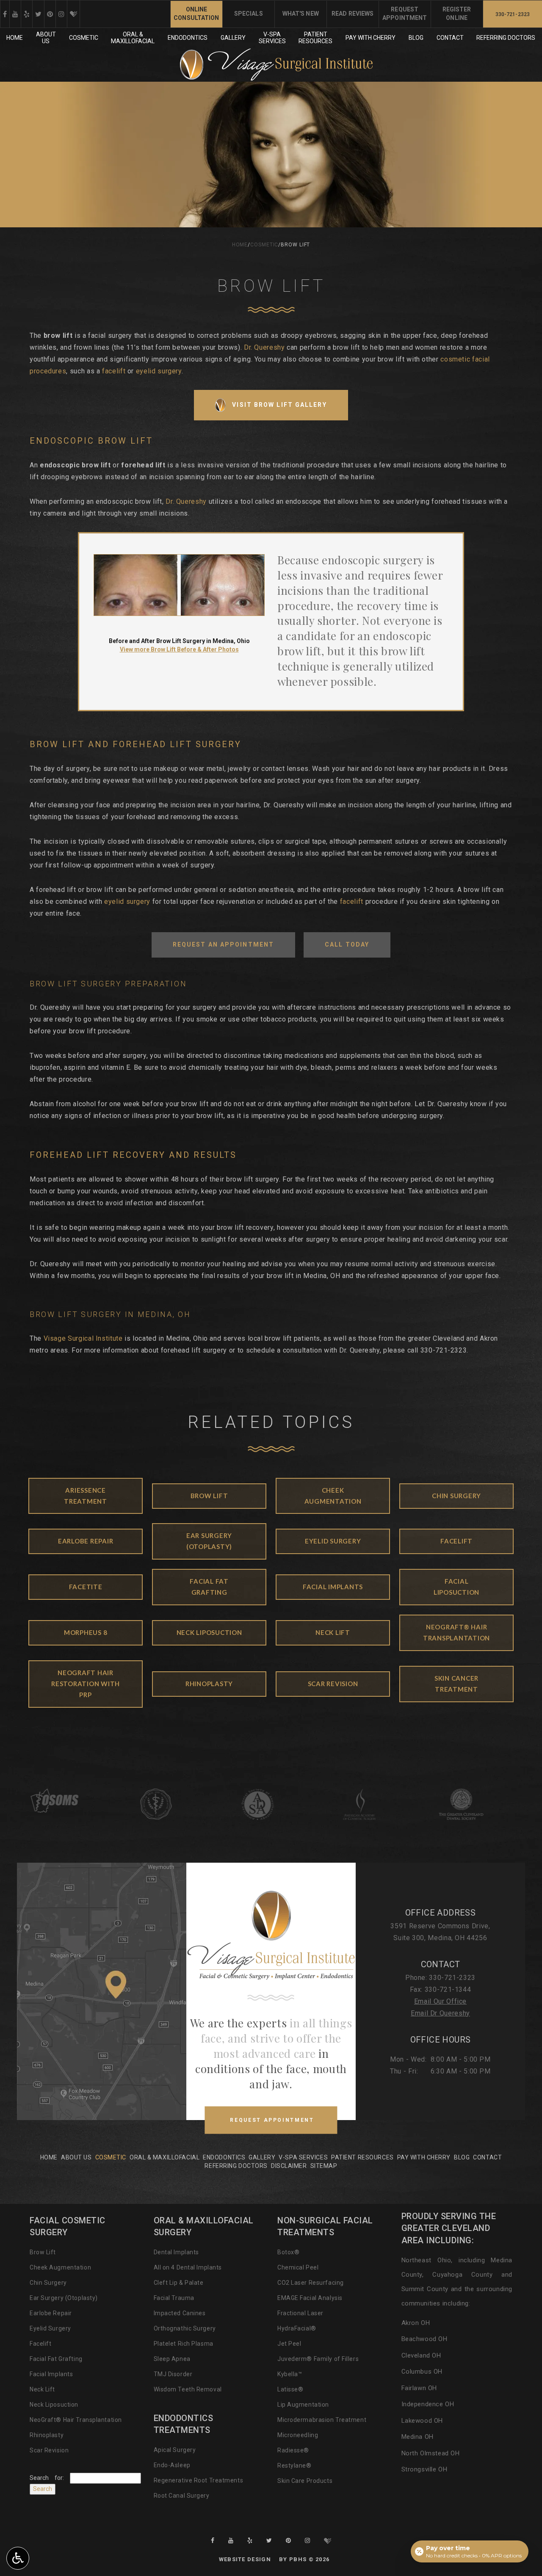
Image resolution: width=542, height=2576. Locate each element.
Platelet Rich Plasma (184, 2344)
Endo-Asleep (172, 2465)
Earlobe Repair (51, 2313)
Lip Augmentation (303, 2405)
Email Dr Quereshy (440, 2013)
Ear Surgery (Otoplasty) (64, 2298)
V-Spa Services (303, 2157)
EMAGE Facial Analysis (310, 2298)
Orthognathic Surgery (185, 2328)
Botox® (288, 2252)
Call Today (347, 944)
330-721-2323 (444, 1350)
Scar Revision (49, 2450)
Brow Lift (43, 2252)
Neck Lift (42, 2389)
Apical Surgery (175, 2450)
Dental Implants (176, 2252)
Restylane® (295, 2466)
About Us (76, 2157)
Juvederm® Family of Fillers (318, 2359)
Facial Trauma (174, 2298)
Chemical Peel (298, 2267)
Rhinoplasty (47, 2435)
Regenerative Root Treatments (199, 2480)
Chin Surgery (48, 2283)
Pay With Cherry (371, 38)
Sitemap (324, 2166)
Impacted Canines (180, 2313)
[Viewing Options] (18, 2558)
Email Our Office (440, 2001)
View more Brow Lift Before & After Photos (179, 649)
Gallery (233, 38)
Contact (450, 38)
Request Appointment (283, 2125)
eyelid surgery (159, 371)
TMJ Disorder (173, 2374)
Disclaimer (289, 2166)
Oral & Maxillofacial (165, 2157)
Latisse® (290, 2389)
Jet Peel (289, 2344)
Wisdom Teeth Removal (188, 2389)
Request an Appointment (223, 944)
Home (15, 38)
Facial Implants (51, 2374)
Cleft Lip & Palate (179, 2283)
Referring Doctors (506, 38)
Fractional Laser (300, 2313)
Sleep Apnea (172, 2359)
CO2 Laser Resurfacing (311, 2283)
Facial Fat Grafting (56, 2359)
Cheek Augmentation (60, 2267)
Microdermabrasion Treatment (322, 2420)
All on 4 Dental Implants (188, 2267)
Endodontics (188, 38)
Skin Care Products (305, 2481)
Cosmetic (84, 38)
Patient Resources (362, 2157)
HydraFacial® (297, 2328)
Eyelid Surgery (50, 2328)
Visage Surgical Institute (83, 1338)
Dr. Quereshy (264, 347)
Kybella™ (290, 2374)
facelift (114, 371)
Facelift (40, 2344)
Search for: (47, 2478)
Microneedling (298, 2435)
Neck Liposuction (54, 2405)
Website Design (245, 2559)
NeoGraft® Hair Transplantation (76, 2420)
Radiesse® (293, 2450)
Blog (416, 38)
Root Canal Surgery (182, 2496)
